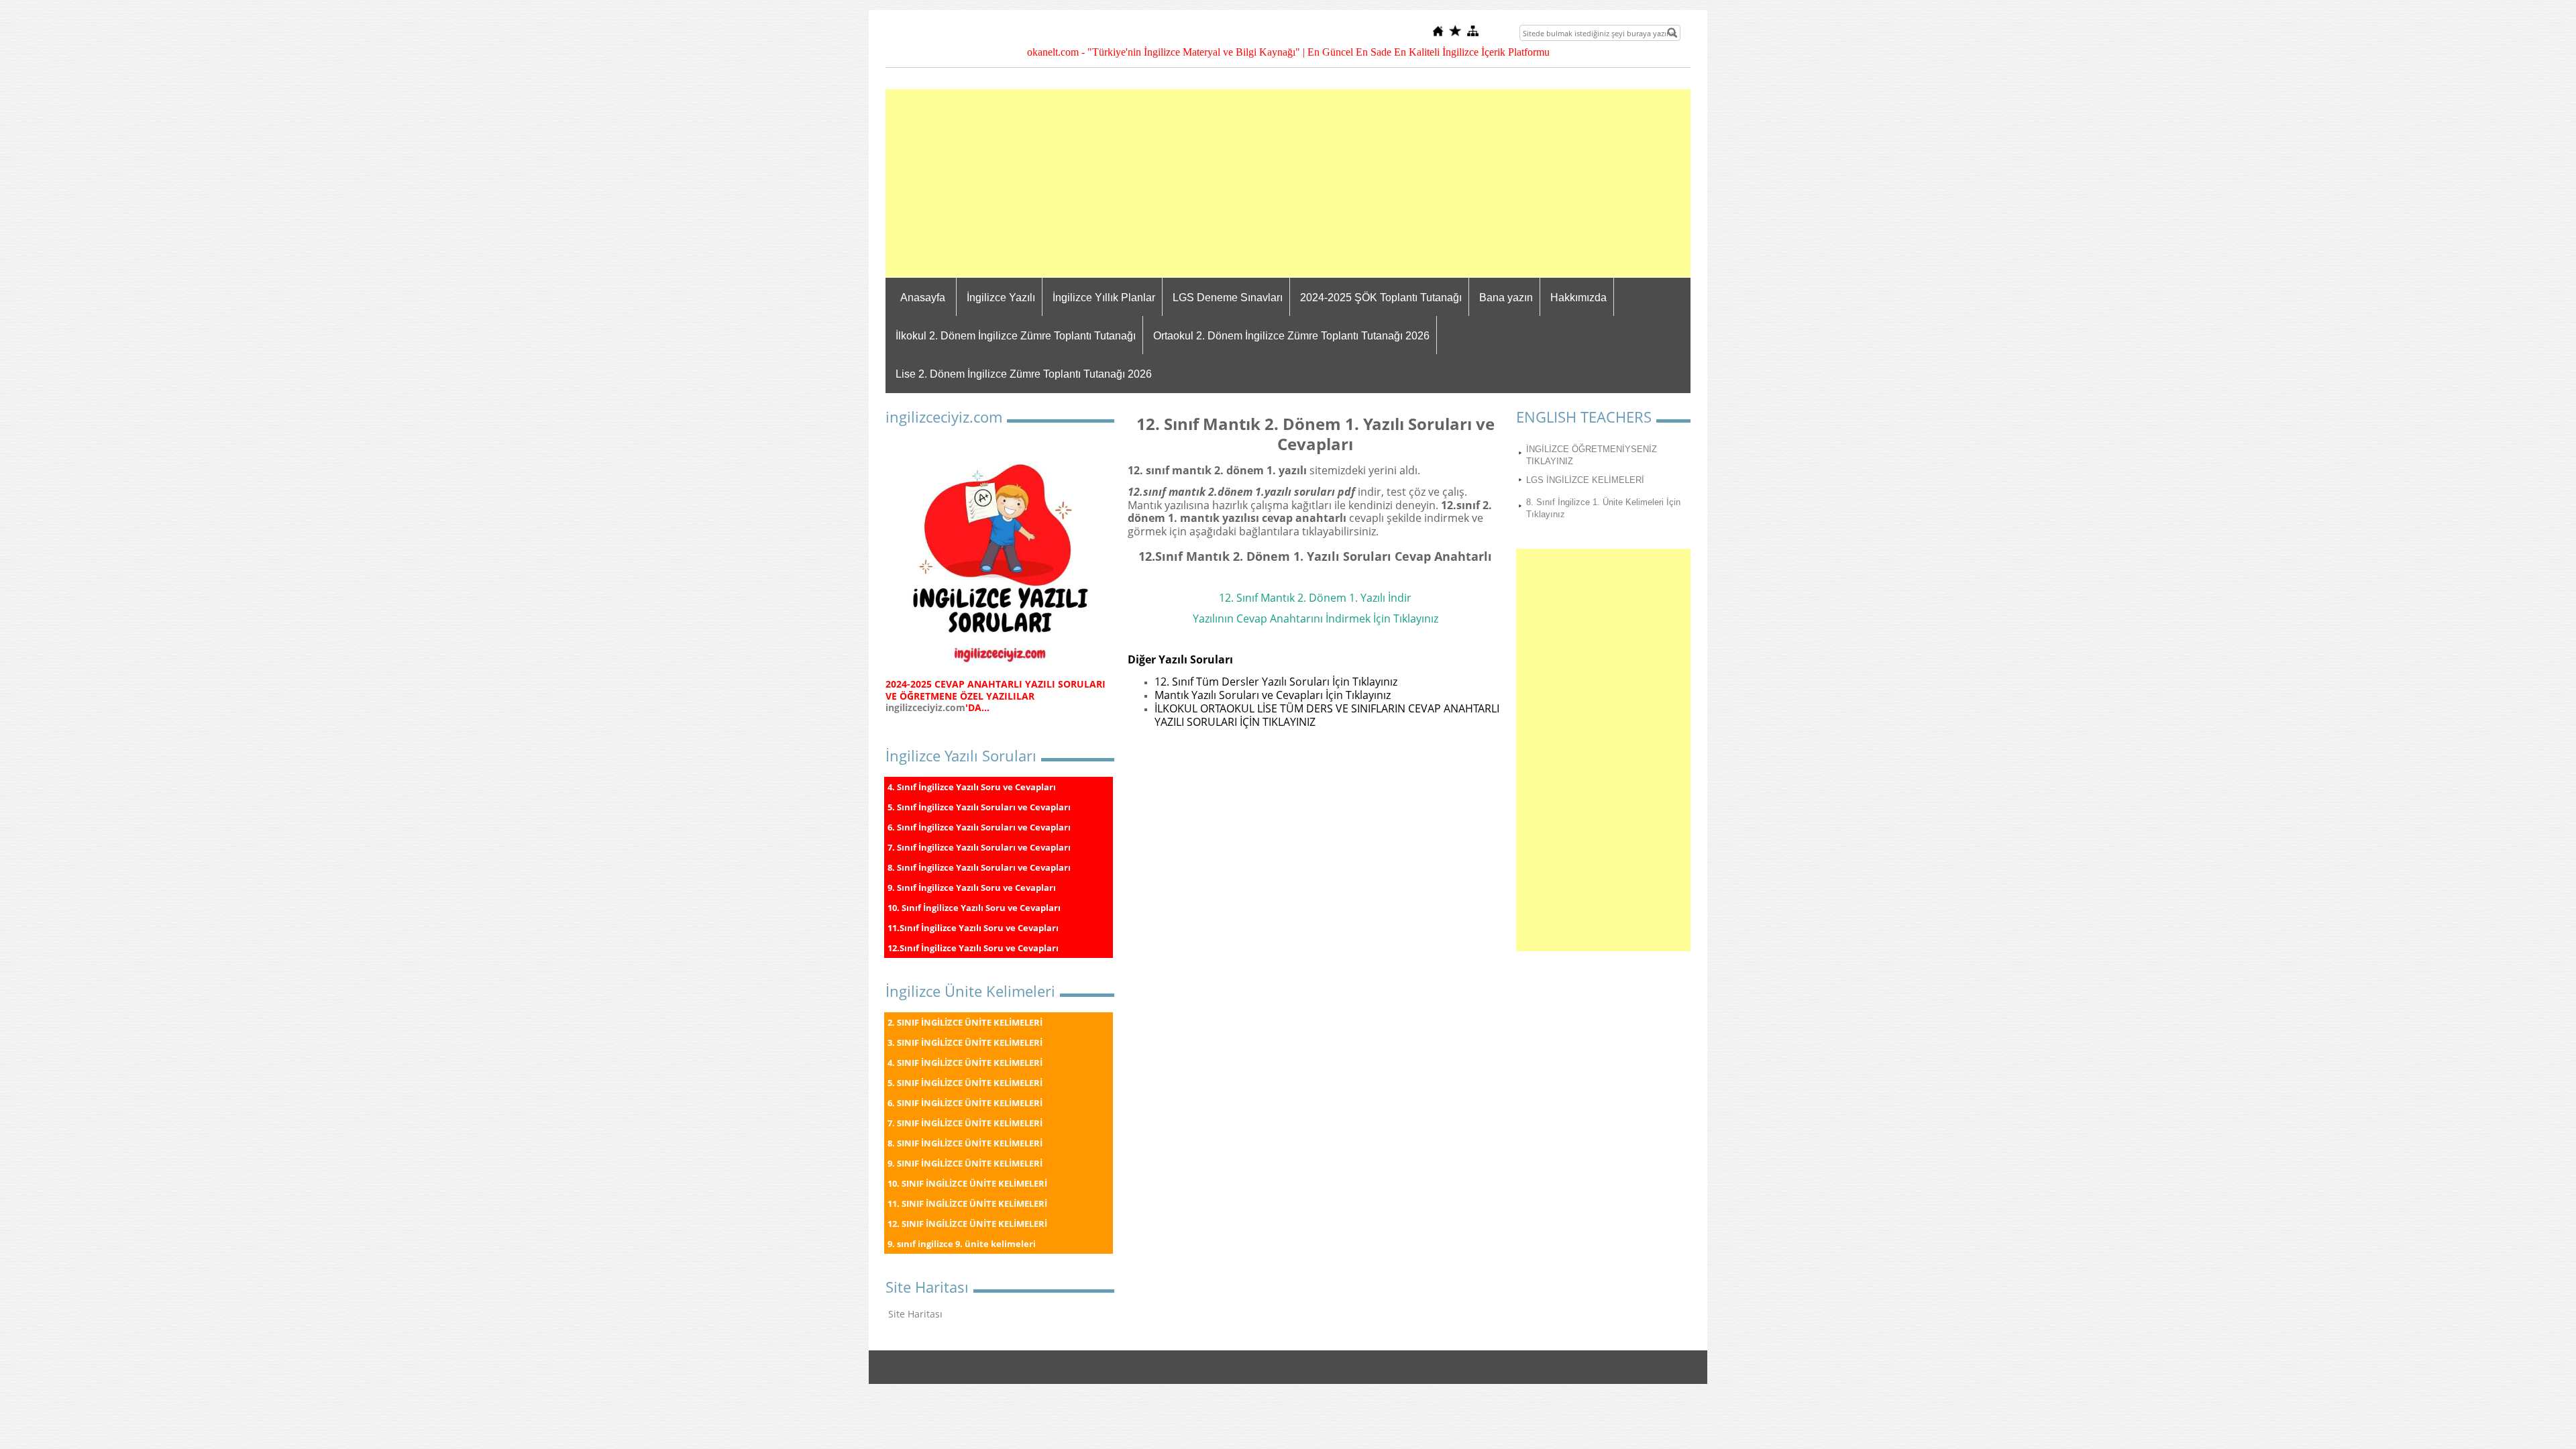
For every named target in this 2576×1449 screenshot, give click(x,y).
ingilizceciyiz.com (925, 707)
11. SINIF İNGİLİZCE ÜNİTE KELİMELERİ (967, 1203)
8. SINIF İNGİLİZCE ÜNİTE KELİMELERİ (965, 1143)
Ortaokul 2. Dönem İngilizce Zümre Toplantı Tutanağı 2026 (1291, 336)
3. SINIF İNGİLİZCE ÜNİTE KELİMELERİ (965, 1042)
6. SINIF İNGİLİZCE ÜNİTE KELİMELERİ (965, 1103)
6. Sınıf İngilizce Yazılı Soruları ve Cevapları (979, 827)
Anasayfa (923, 298)
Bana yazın (1506, 298)
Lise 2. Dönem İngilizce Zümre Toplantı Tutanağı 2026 (1024, 374)
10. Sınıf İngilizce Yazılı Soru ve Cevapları (974, 908)
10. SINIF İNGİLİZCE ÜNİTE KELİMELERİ (967, 1183)
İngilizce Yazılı (1001, 298)
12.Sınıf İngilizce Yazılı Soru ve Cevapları (973, 948)
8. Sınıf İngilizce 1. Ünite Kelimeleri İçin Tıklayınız (1603, 508)
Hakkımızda (1578, 298)
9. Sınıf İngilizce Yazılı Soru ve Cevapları (972, 888)
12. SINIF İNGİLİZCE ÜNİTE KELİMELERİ (967, 1224)
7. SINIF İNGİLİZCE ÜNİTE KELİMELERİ (965, 1123)
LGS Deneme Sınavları (1228, 298)
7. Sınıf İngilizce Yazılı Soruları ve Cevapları (979, 847)
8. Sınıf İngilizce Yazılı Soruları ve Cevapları (979, 867)
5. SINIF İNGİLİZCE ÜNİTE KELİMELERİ (965, 1083)
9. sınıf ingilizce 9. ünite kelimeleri (962, 1244)
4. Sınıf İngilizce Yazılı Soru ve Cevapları (972, 787)
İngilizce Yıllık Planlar (1104, 298)
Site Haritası (915, 1314)
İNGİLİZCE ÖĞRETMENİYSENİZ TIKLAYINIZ (1592, 455)
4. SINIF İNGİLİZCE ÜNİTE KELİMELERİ (965, 1063)
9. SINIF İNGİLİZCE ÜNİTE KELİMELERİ (965, 1163)
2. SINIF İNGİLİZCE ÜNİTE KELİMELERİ (965, 1022)
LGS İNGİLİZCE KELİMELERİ (1585, 480)
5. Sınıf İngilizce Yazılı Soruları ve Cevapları (979, 807)
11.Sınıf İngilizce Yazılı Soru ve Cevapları (973, 928)
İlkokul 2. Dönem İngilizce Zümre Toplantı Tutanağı (1016, 336)
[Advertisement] (1288, 183)
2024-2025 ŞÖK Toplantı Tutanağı (1381, 298)
